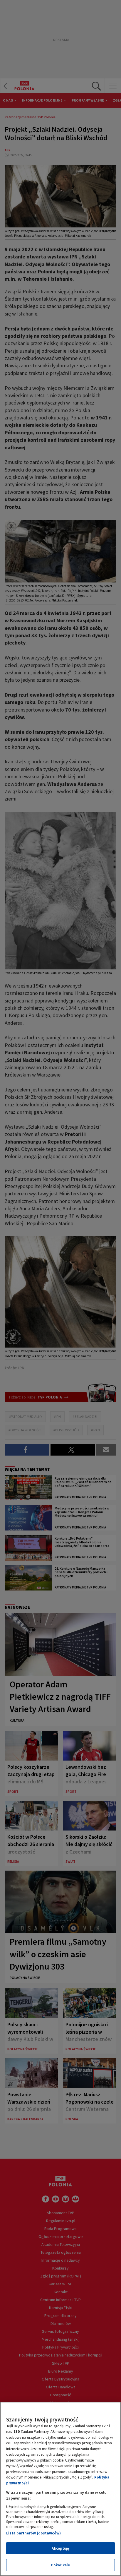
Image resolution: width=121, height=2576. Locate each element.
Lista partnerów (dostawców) (33, 2533)
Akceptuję (60, 2548)
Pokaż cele (60, 2565)
